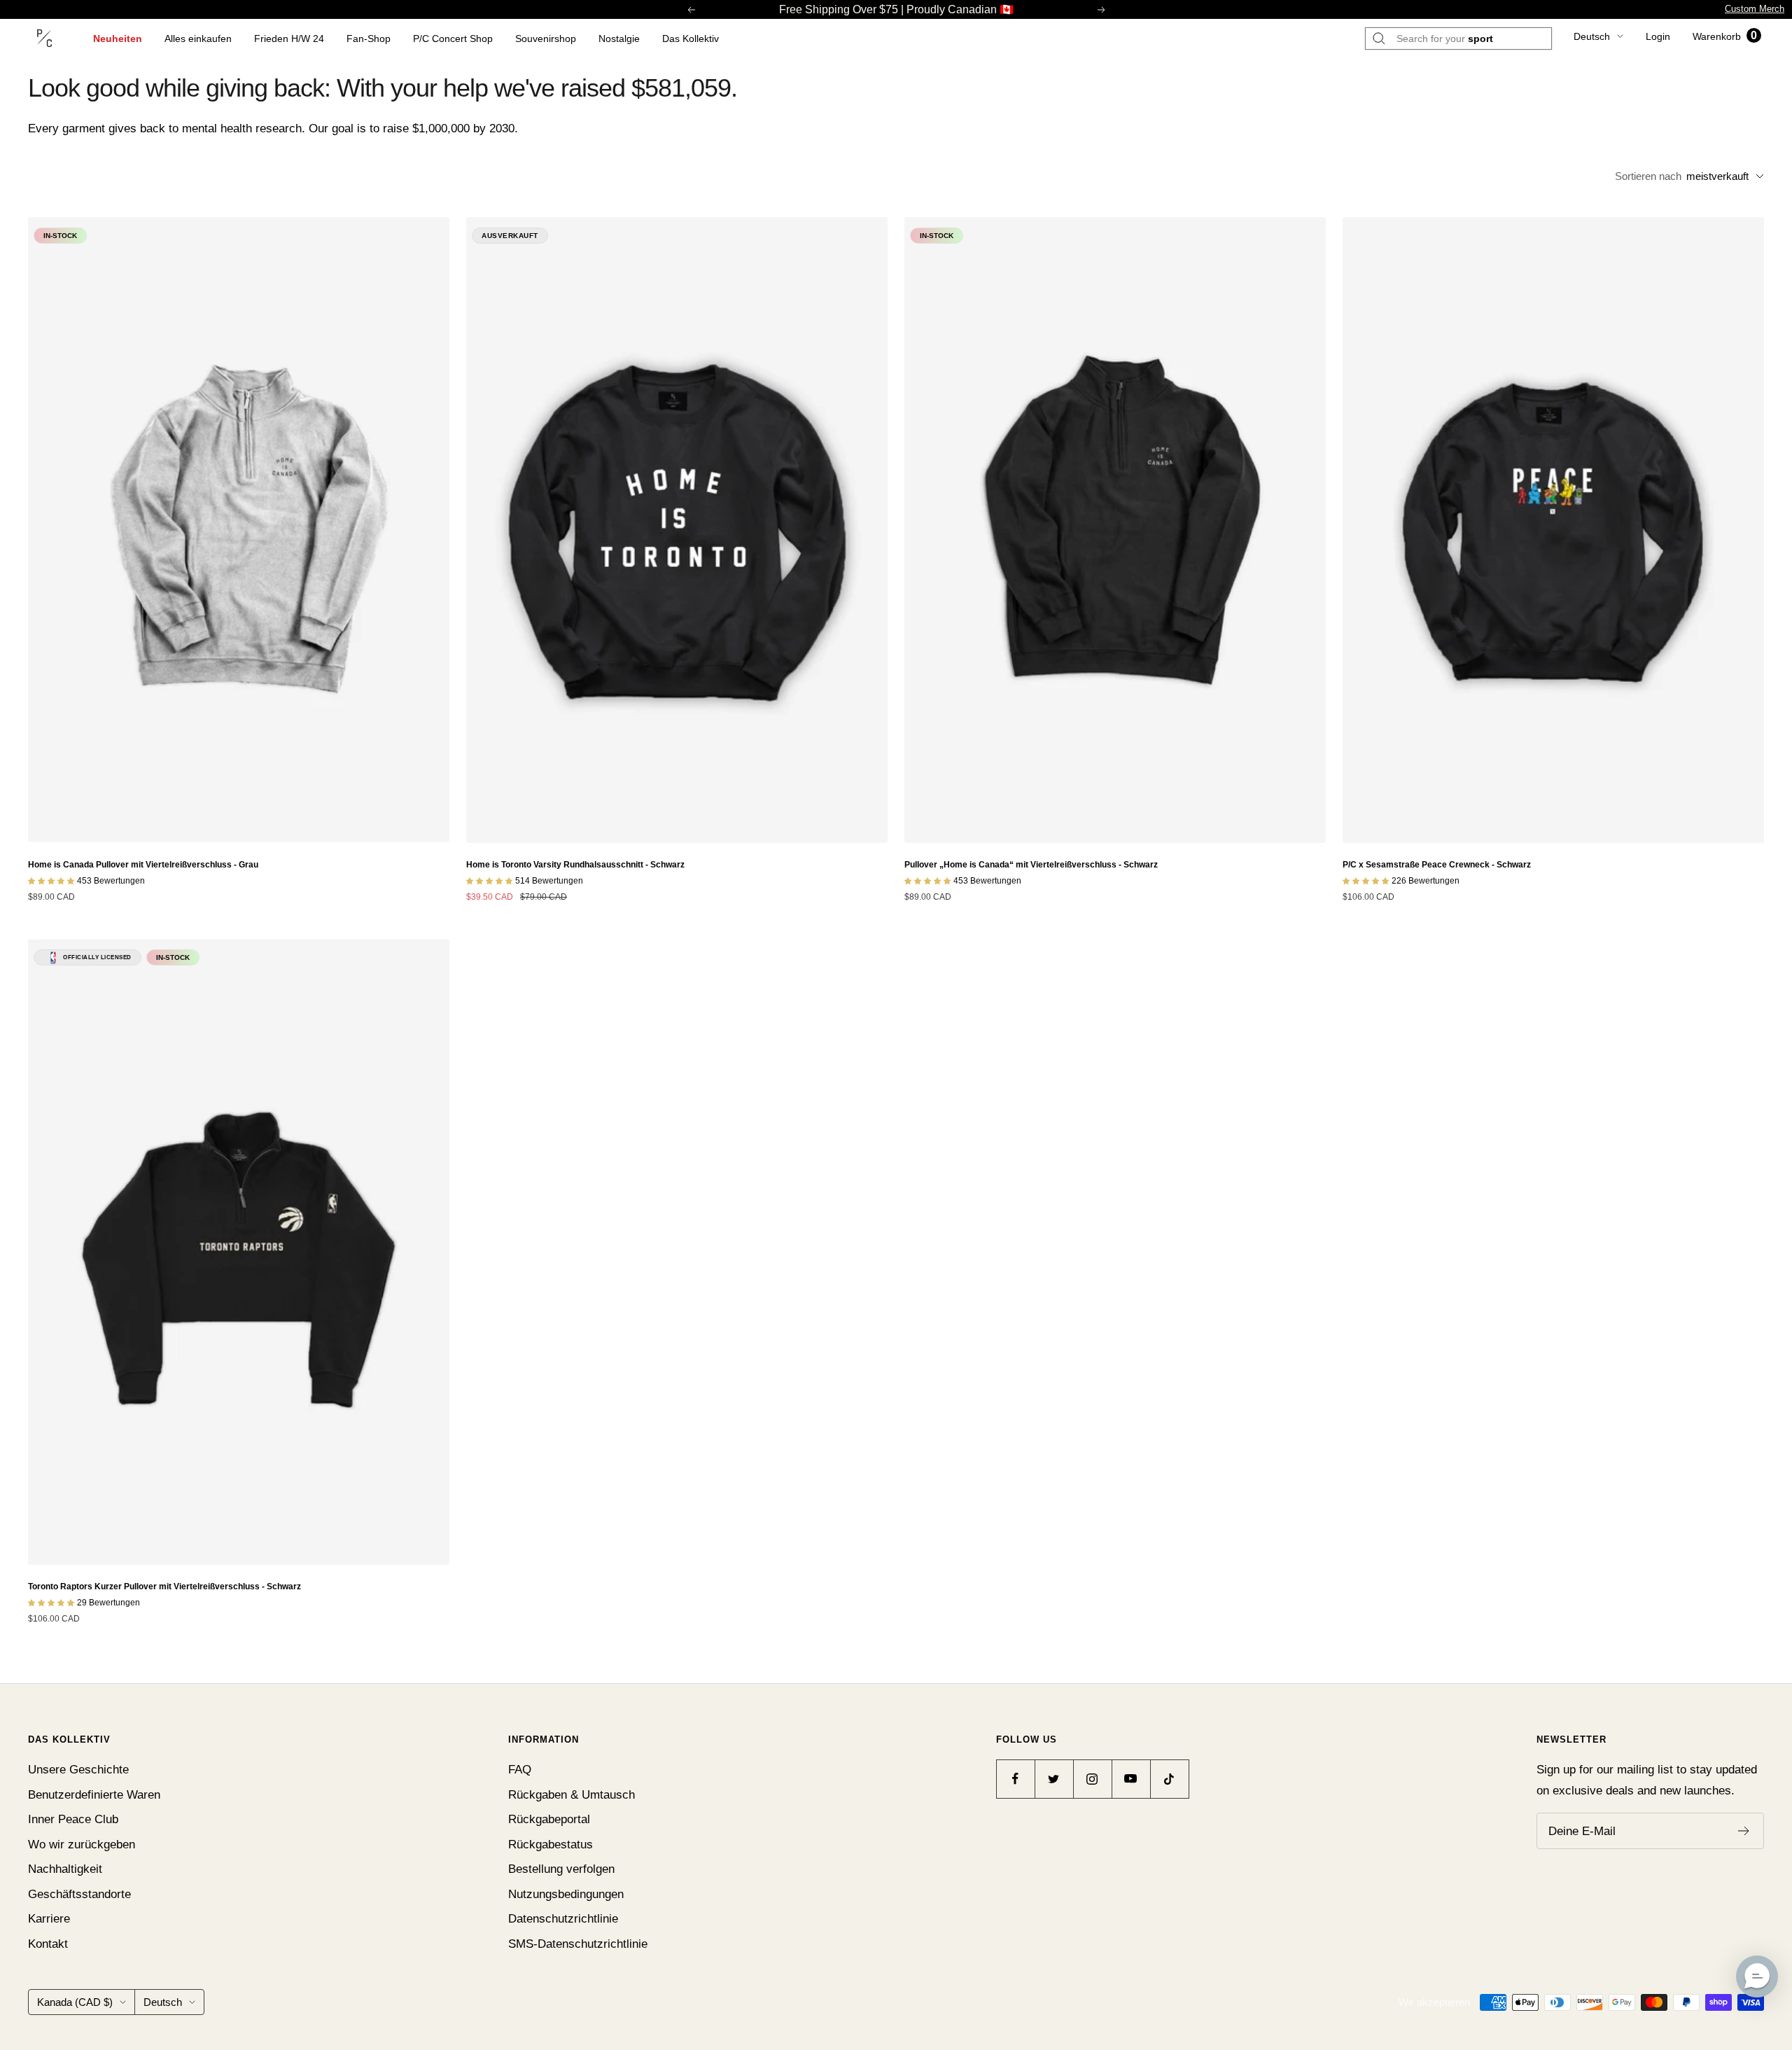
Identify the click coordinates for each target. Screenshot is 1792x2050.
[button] (1757, 1976)
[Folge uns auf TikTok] (1169, 1779)
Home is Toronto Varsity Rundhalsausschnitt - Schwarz (575, 865)
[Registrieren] (1744, 1831)
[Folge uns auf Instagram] (1092, 1779)
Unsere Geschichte (78, 1770)
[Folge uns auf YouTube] (1131, 1779)
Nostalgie (619, 39)
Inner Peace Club (73, 1819)
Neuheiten (118, 39)
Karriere (49, 1919)
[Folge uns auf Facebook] (1015, 1779)
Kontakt (48, 1944)
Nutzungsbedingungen (566, 1894)
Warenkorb (1725, 36)
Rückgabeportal (549, 1819)
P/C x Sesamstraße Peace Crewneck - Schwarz (1437, 865)
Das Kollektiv (691, 39)
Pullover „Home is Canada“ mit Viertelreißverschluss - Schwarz (1031, 865)
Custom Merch (1755, 9)
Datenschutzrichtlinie (563, 1919)
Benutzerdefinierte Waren (94, 1795)
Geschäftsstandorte (79, 1894)
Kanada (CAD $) (75, 2002)
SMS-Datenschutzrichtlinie (578, 1944)
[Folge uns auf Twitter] (1054, 1779)
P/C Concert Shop (453, 39)
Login (1658, 36)
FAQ (520, 1770)
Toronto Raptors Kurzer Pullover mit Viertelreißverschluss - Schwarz (164, 1587)
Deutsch (1592, 36)
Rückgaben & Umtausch (572, 1795)
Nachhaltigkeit (65, 1869)
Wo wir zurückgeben (82, 1845)
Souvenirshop (546, 39)
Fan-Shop (369, 39)
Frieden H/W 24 (289, 39)
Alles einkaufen (198, 39)
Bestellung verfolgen (561, 1869)
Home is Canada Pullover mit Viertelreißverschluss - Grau (143, 865)
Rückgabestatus (551, 1845)
